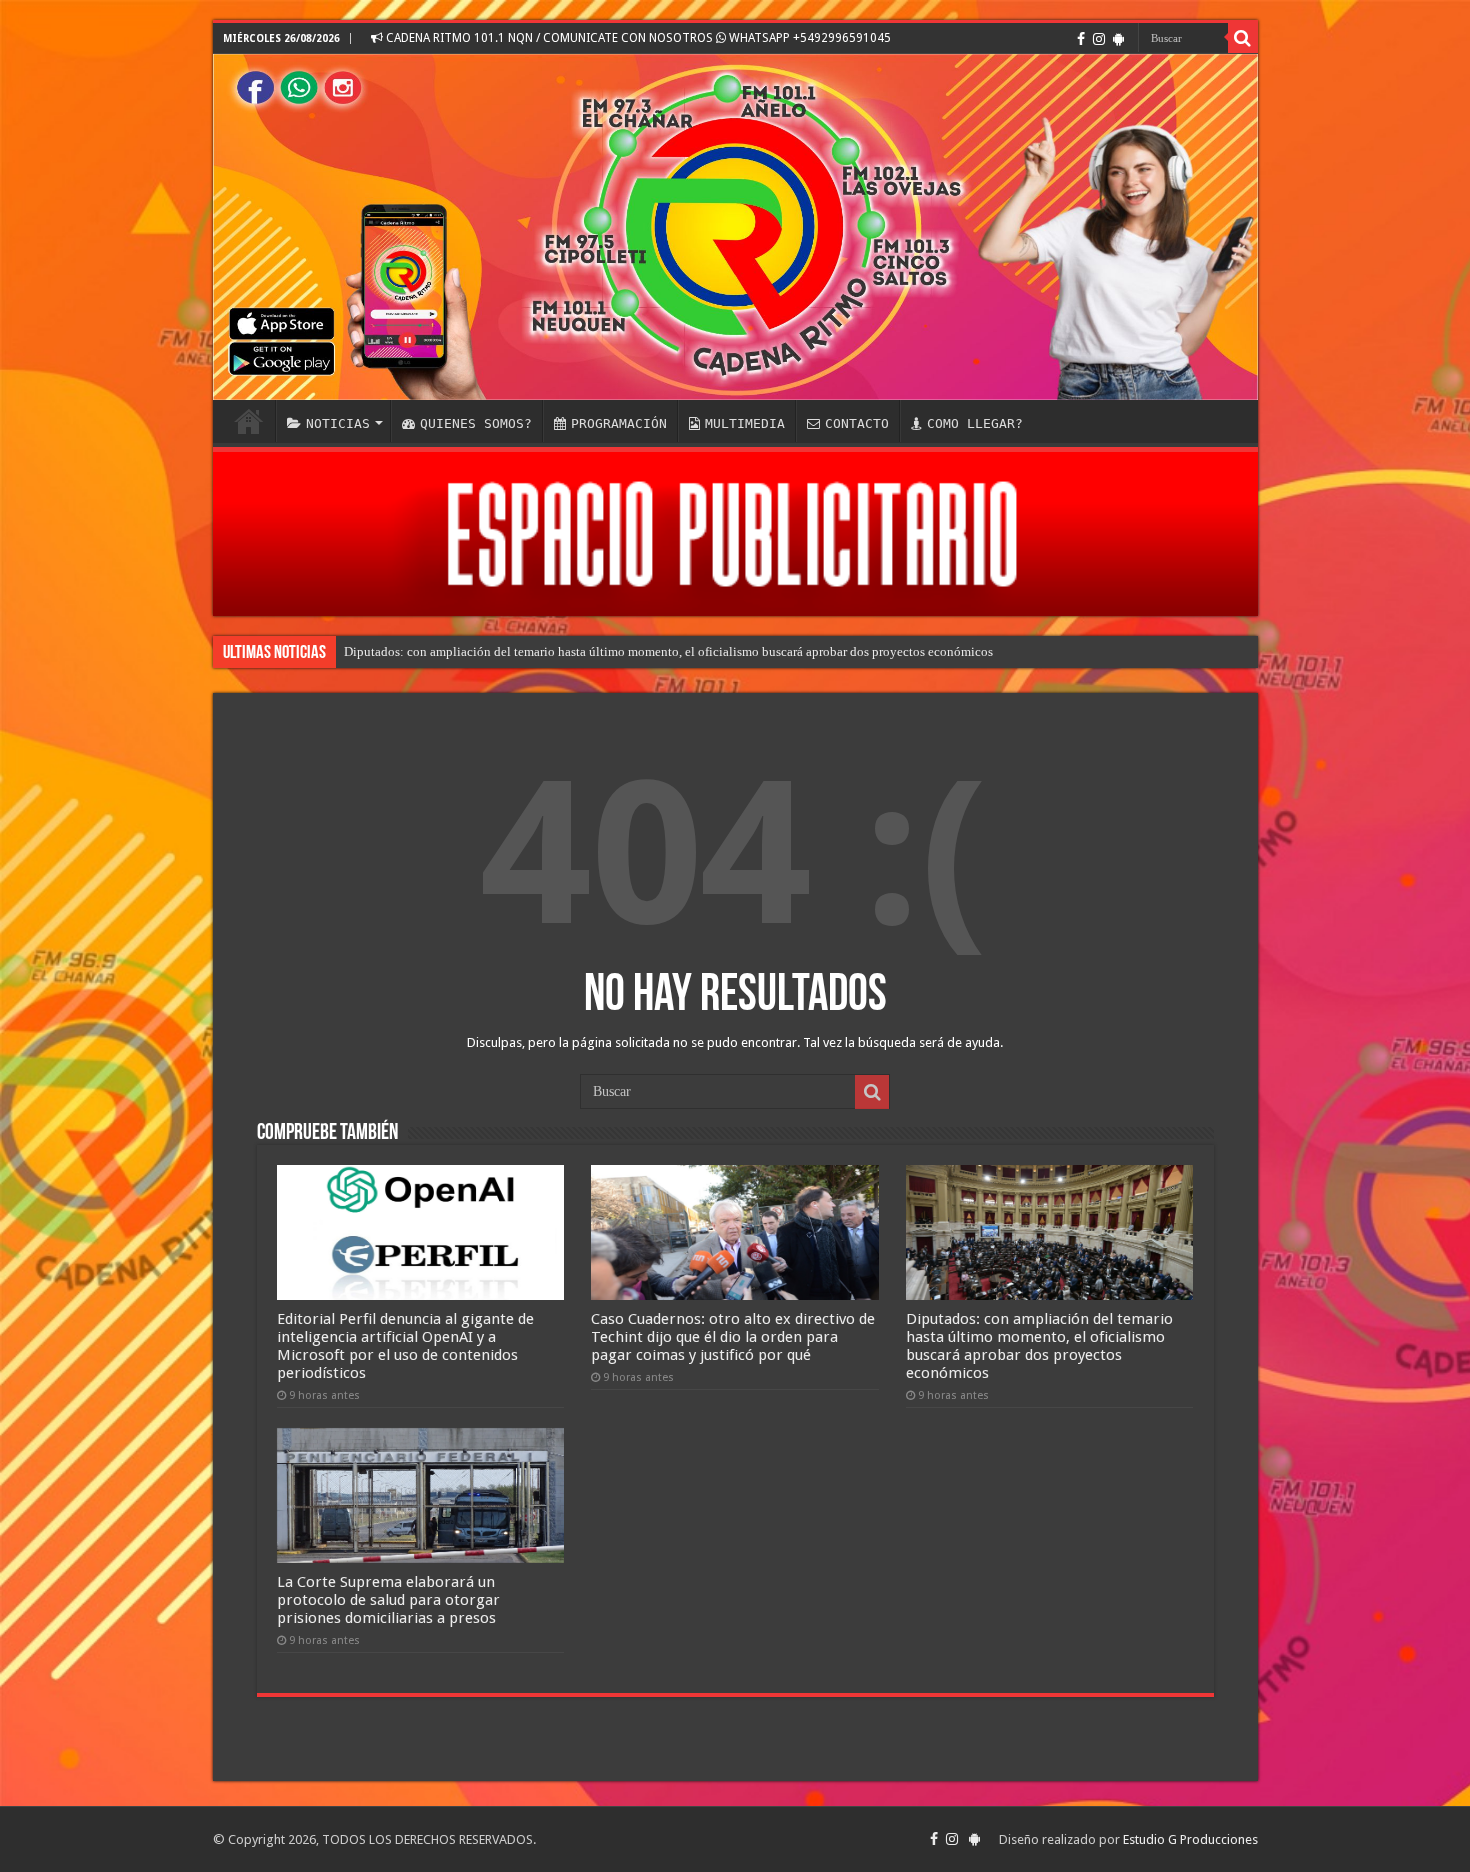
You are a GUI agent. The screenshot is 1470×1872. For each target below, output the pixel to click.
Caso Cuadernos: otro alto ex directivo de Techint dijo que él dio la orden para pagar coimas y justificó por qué (733, 1337)
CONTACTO (857, 423)
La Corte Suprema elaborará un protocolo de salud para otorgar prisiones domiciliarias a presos (388, 1600)
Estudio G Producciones (1190, 1839)
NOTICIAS (338, 423)
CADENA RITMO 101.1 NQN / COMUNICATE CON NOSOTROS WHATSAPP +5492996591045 (637, 38)
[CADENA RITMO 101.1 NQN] (735, 227)
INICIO (249, 421)
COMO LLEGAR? (975, 423)
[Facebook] (1081, 39)
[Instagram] (1099, 39)
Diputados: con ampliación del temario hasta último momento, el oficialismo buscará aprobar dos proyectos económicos (668, 651)
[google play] (1118, 39)
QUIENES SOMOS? (476, 423)
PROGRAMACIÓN (619, 423)
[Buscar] (1243, 38)
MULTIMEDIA (745, 423)
